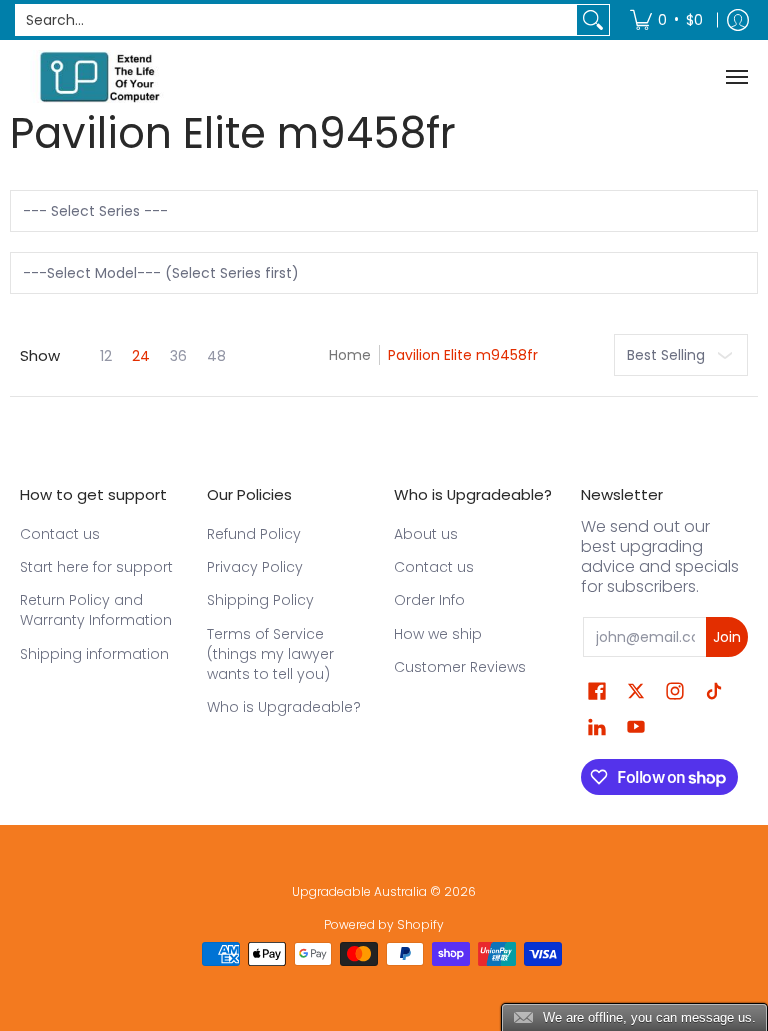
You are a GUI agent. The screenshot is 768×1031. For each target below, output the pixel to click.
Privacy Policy (255, 567)
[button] (597, 691)
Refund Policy (254, 534)
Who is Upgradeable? (284, 707)
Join (727, 637)
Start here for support (96, 567)
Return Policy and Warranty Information (96, 610)
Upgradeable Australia (359, 891)
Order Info (429, 600)
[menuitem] (666, 20)
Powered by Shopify (384, 924)
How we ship (438, 634)
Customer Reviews (460, 667)
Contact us (60, 534)
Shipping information (94, 654)
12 (106, 356)
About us (426, 534)
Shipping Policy (260, 600)
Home (350, 355)
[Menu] (736, 76)
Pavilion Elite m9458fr (463, 355)
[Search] (593, 20)
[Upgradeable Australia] (100, 76)
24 (141, 356)
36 (178, 356)
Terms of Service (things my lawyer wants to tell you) (270, 654)
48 (216, 356)
